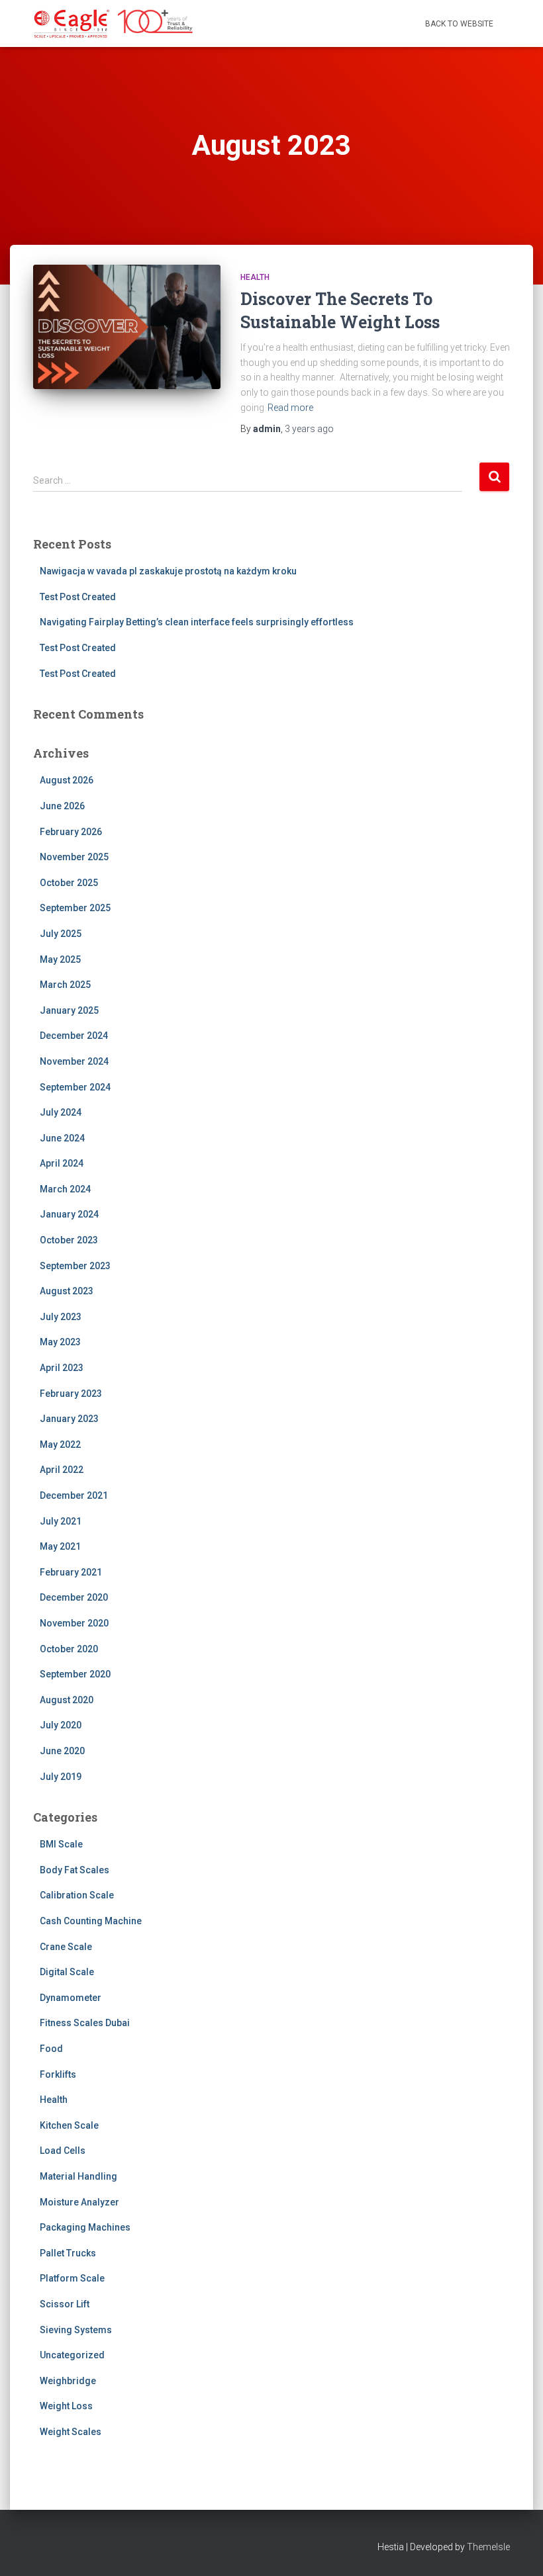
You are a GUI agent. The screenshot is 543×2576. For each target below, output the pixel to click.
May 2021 (60, 1546)
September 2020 (75, 1674)
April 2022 (62, 1470)
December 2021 (74, 1495)
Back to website (459, 24)
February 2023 (71, 1394)
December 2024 (74, 1036)
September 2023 (75, 1266)
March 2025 (65, 985)
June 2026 (62, 806)
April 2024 (62, 1163)
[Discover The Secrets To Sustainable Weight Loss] (127, 327)
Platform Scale (72, 2278)
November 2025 (74, 857)
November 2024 (74, 1061)
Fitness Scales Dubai (85, 2023)
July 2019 (61, 1777)
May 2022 (60, 1444)
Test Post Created (78, 597)
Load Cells (63, 2151)
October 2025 (69, 883)
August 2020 (67, 1700)
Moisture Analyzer (79, 2202)
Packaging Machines (85, 2227)
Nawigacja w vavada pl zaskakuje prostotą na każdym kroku (168, 571)
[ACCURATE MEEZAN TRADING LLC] (114, 24)
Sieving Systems (76, 2330)
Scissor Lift (65, 2304)
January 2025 (69, 1010)
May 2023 (60, 1342)
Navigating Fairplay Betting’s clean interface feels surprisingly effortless (197, 622)
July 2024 (61, 1112)
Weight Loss (66, 2406)
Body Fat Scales (74, 1870)
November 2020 (74, 1623)
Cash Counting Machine (91, 1921)
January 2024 (69, 1214)
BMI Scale (61, 1844)
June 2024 (62, 1138)
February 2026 (71, 832)
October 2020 (69, 1649)
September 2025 (75, 908)
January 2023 (69, 1419)
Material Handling (78, 2176)
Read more (290, 408)
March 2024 (65, 1189)
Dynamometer (71, 1998)
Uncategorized (72, 2355)
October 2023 (69, 1240)
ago (309, 429)
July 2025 (61, 934)
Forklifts (58, 2074)
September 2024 (75, 1087)
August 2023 (67, 1291)
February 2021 (71, 1572)
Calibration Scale (77, 1895)
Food (51, 2049)
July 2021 (61, 1521)
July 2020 (61, 1725)
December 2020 (74, 1597)
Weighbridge (68, 2381)
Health (255, 277)
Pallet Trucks (68, 2253)
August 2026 (67, 780)
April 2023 (62, 1368)
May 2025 (60, 959)
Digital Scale (67, 1972)
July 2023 (61, 1317)
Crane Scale (66, 1947)
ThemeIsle (488, 2547)
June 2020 (62, 1751)
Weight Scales (71, 2432)
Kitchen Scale (69, 2125)
